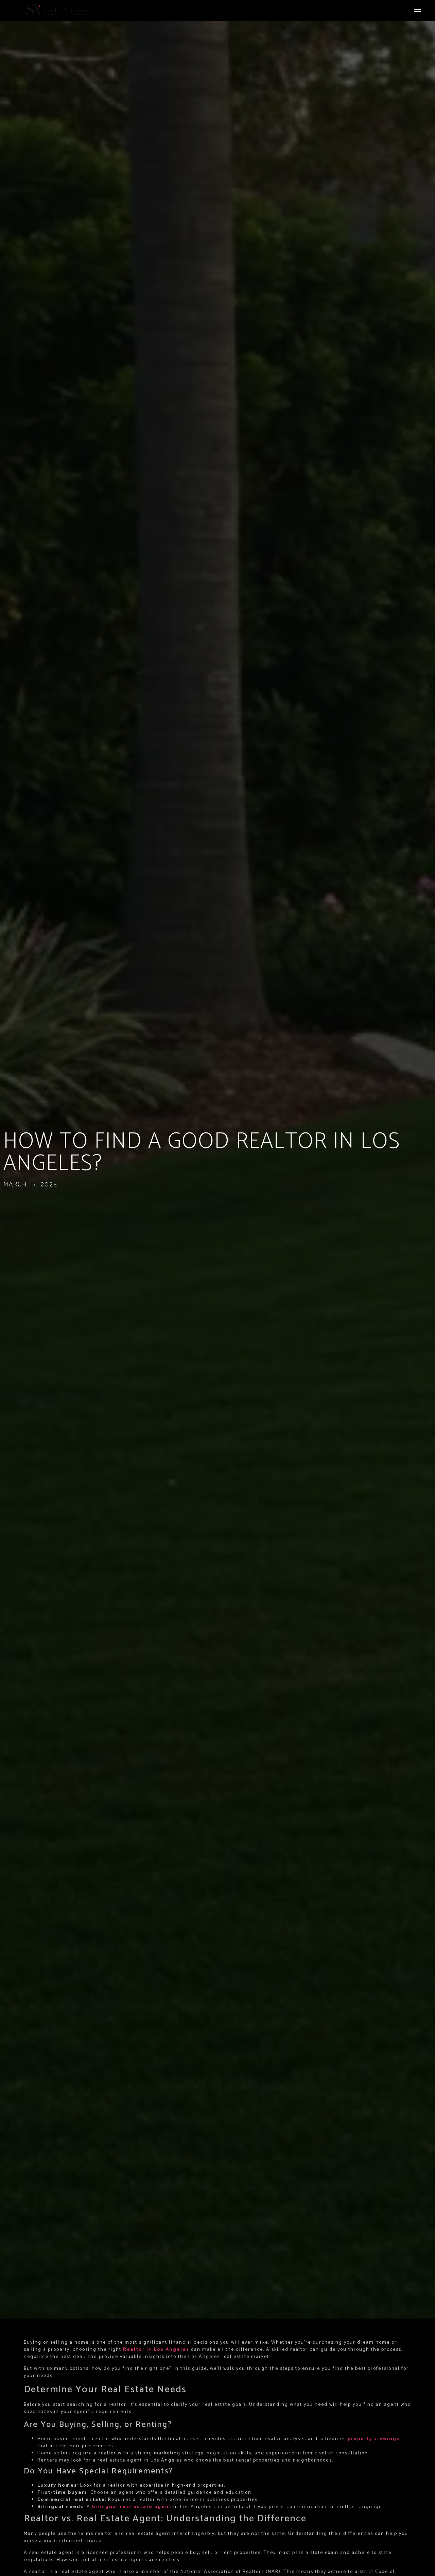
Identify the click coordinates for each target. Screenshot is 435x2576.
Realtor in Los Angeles (156, 2350)
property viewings (374, 2439)
